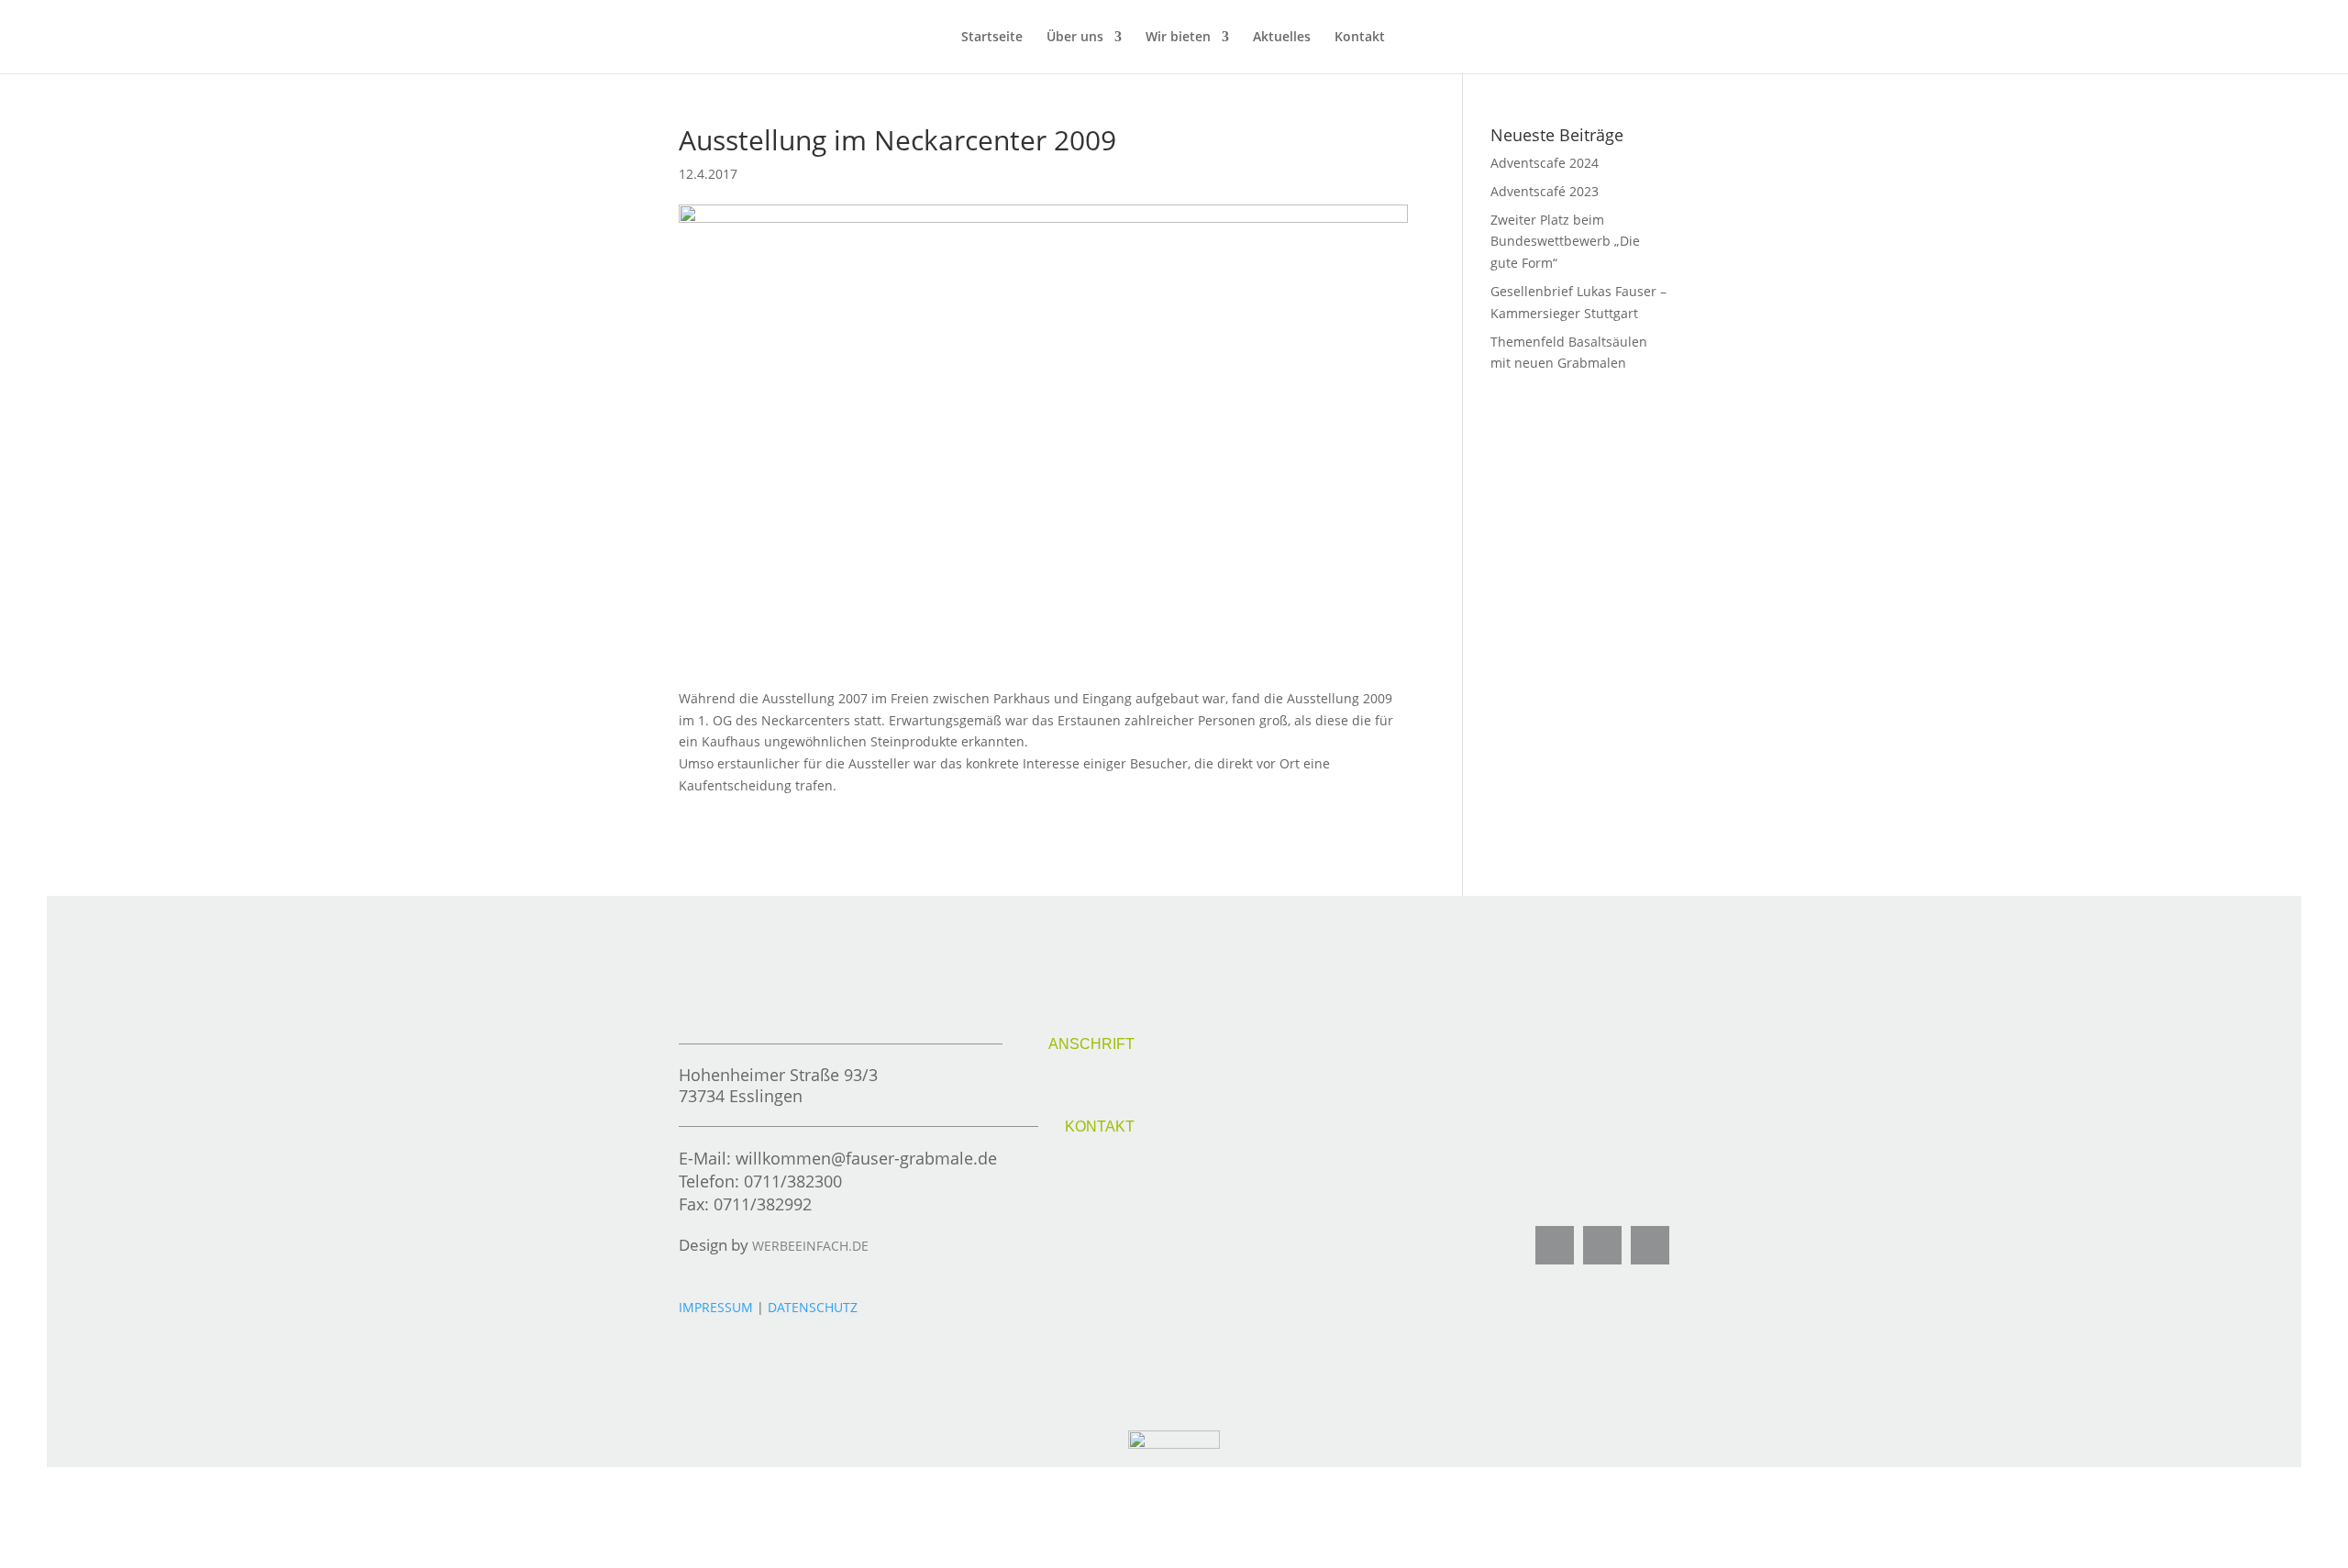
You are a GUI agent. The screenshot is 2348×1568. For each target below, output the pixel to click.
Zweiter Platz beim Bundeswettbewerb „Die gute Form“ (1565, 242)
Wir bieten (1178, 38)
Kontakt (1360, 38)
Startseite (992, 38)
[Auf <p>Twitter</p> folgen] (1602, 1245)
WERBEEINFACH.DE (810, 1246)
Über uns (1075, 38)
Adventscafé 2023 (1545, 191)
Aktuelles (1282, 38)
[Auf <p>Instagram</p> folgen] (1650, 1245)
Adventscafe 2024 (1545, 163)
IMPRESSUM (718, 1307)
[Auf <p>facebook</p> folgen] (1555, 1245)
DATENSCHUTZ (813, 1307)
